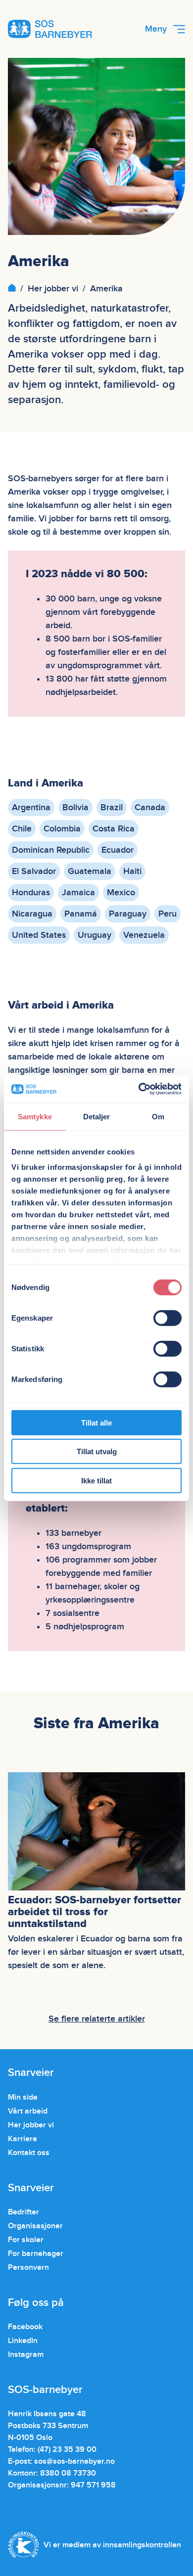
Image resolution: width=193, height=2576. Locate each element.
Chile (22, 829)
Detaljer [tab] (97, 1116)
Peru (168, 914)
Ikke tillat (96, 1480)
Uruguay (95, 935)
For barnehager (36, 2254)
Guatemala (90, 871)
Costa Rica (114, 829)
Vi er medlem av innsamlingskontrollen (112, 2545)
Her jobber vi (53, 289)
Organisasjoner (35, 2226)
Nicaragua (32, 914)
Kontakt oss (29, 2153)
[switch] (168, 1318)
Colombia (62, 829)
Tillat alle (96, 1422)
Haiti (132, 871)
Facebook (25, 2327)
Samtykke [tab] (35, 1116)
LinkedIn (23, 2341)
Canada (150, 807)
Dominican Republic (51, 850)
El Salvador (34, 871)
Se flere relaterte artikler (97, 2019)
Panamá (81, 914)
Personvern (28, 2267)
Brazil (112, 807)
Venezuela (144, 935)
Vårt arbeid (28, 2111)
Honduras (31, 893)
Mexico (121, 893)
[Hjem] (12, 289)
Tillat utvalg (97, 1451)
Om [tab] (158, 1116)
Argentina (31, 807)
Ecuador (118, 850)
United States (39, 935)
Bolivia (75, 807)
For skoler (26, 2240)
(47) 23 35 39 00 (67, 2449)
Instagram (26, 2354)
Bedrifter (24, 2212)
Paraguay (128, 914)
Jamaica (78, 893)
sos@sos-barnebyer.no (74, 2461)
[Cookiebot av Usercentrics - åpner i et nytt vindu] (139, 1089)
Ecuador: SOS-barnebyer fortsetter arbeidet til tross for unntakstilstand (95, 1912)
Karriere (23, 2139)
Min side (23, 2097)
